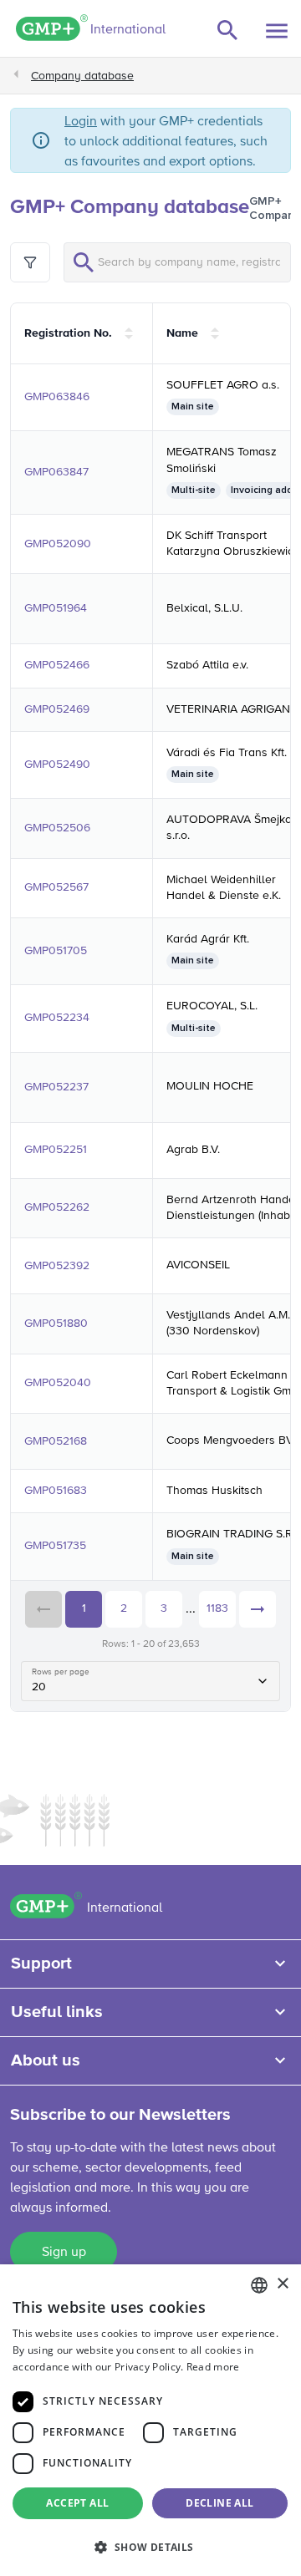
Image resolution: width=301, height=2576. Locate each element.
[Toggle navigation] (277, 31)
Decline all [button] (219, 2503)
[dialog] (150, 2420)
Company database (82, 76)
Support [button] (41, 1964)
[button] (150, 2547)
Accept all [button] (77, 2503)
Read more (213, 2367)
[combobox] (259, 2285)
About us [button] (46, 2060)
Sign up (64, 2253)
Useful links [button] (57, 2012)
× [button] (282, 2284)
